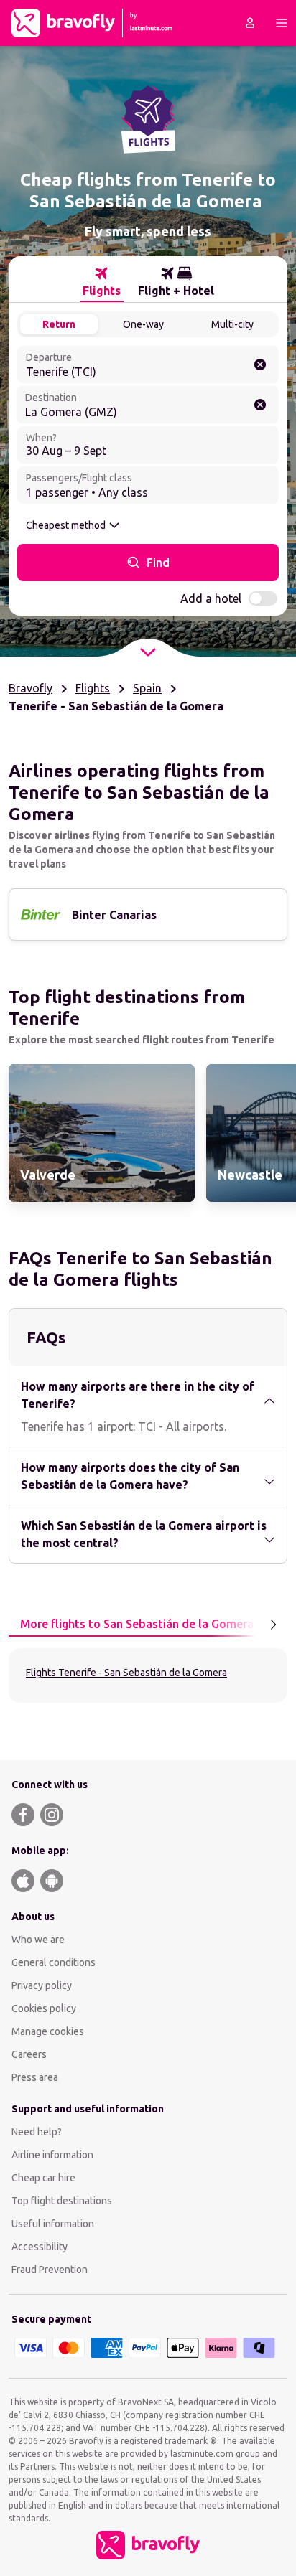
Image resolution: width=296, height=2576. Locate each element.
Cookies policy (44, 2008)
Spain (147, 688)
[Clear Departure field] (260, 365)
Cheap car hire (43, 2178)
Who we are (38, 1940)
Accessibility (40, 2247)
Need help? (37, 2132)
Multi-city (232, 324)
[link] (102, 1133)
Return (59, 324)
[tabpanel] (148, 1675)
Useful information (53, 2224)
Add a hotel (211, 598)
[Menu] (282, 23)
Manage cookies (48, 2031)
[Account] (250, 23)
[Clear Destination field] (260, 405)
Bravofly (31, 688)
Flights (93, 688)
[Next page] (273, 1625)
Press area (35, 2077)
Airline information (52, 2155)
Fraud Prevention (50, 2270)
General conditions (54, 1962)
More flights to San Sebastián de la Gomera (137, 1624)
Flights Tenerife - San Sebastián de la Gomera (126, 1673)
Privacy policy (42, 1985)
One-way (143, 324)
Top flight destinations (62, 2201)
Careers (29, 2054)
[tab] (102, 282)
